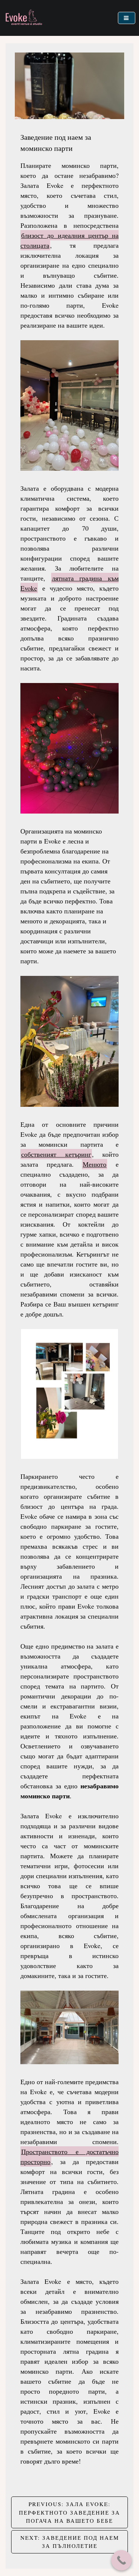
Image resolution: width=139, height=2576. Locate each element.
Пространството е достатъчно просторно (69, 2156)
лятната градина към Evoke (69, 583)
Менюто (95, 1164)
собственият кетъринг (56, 1154)
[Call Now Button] (121, 2560)
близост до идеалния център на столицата (69, 240)
